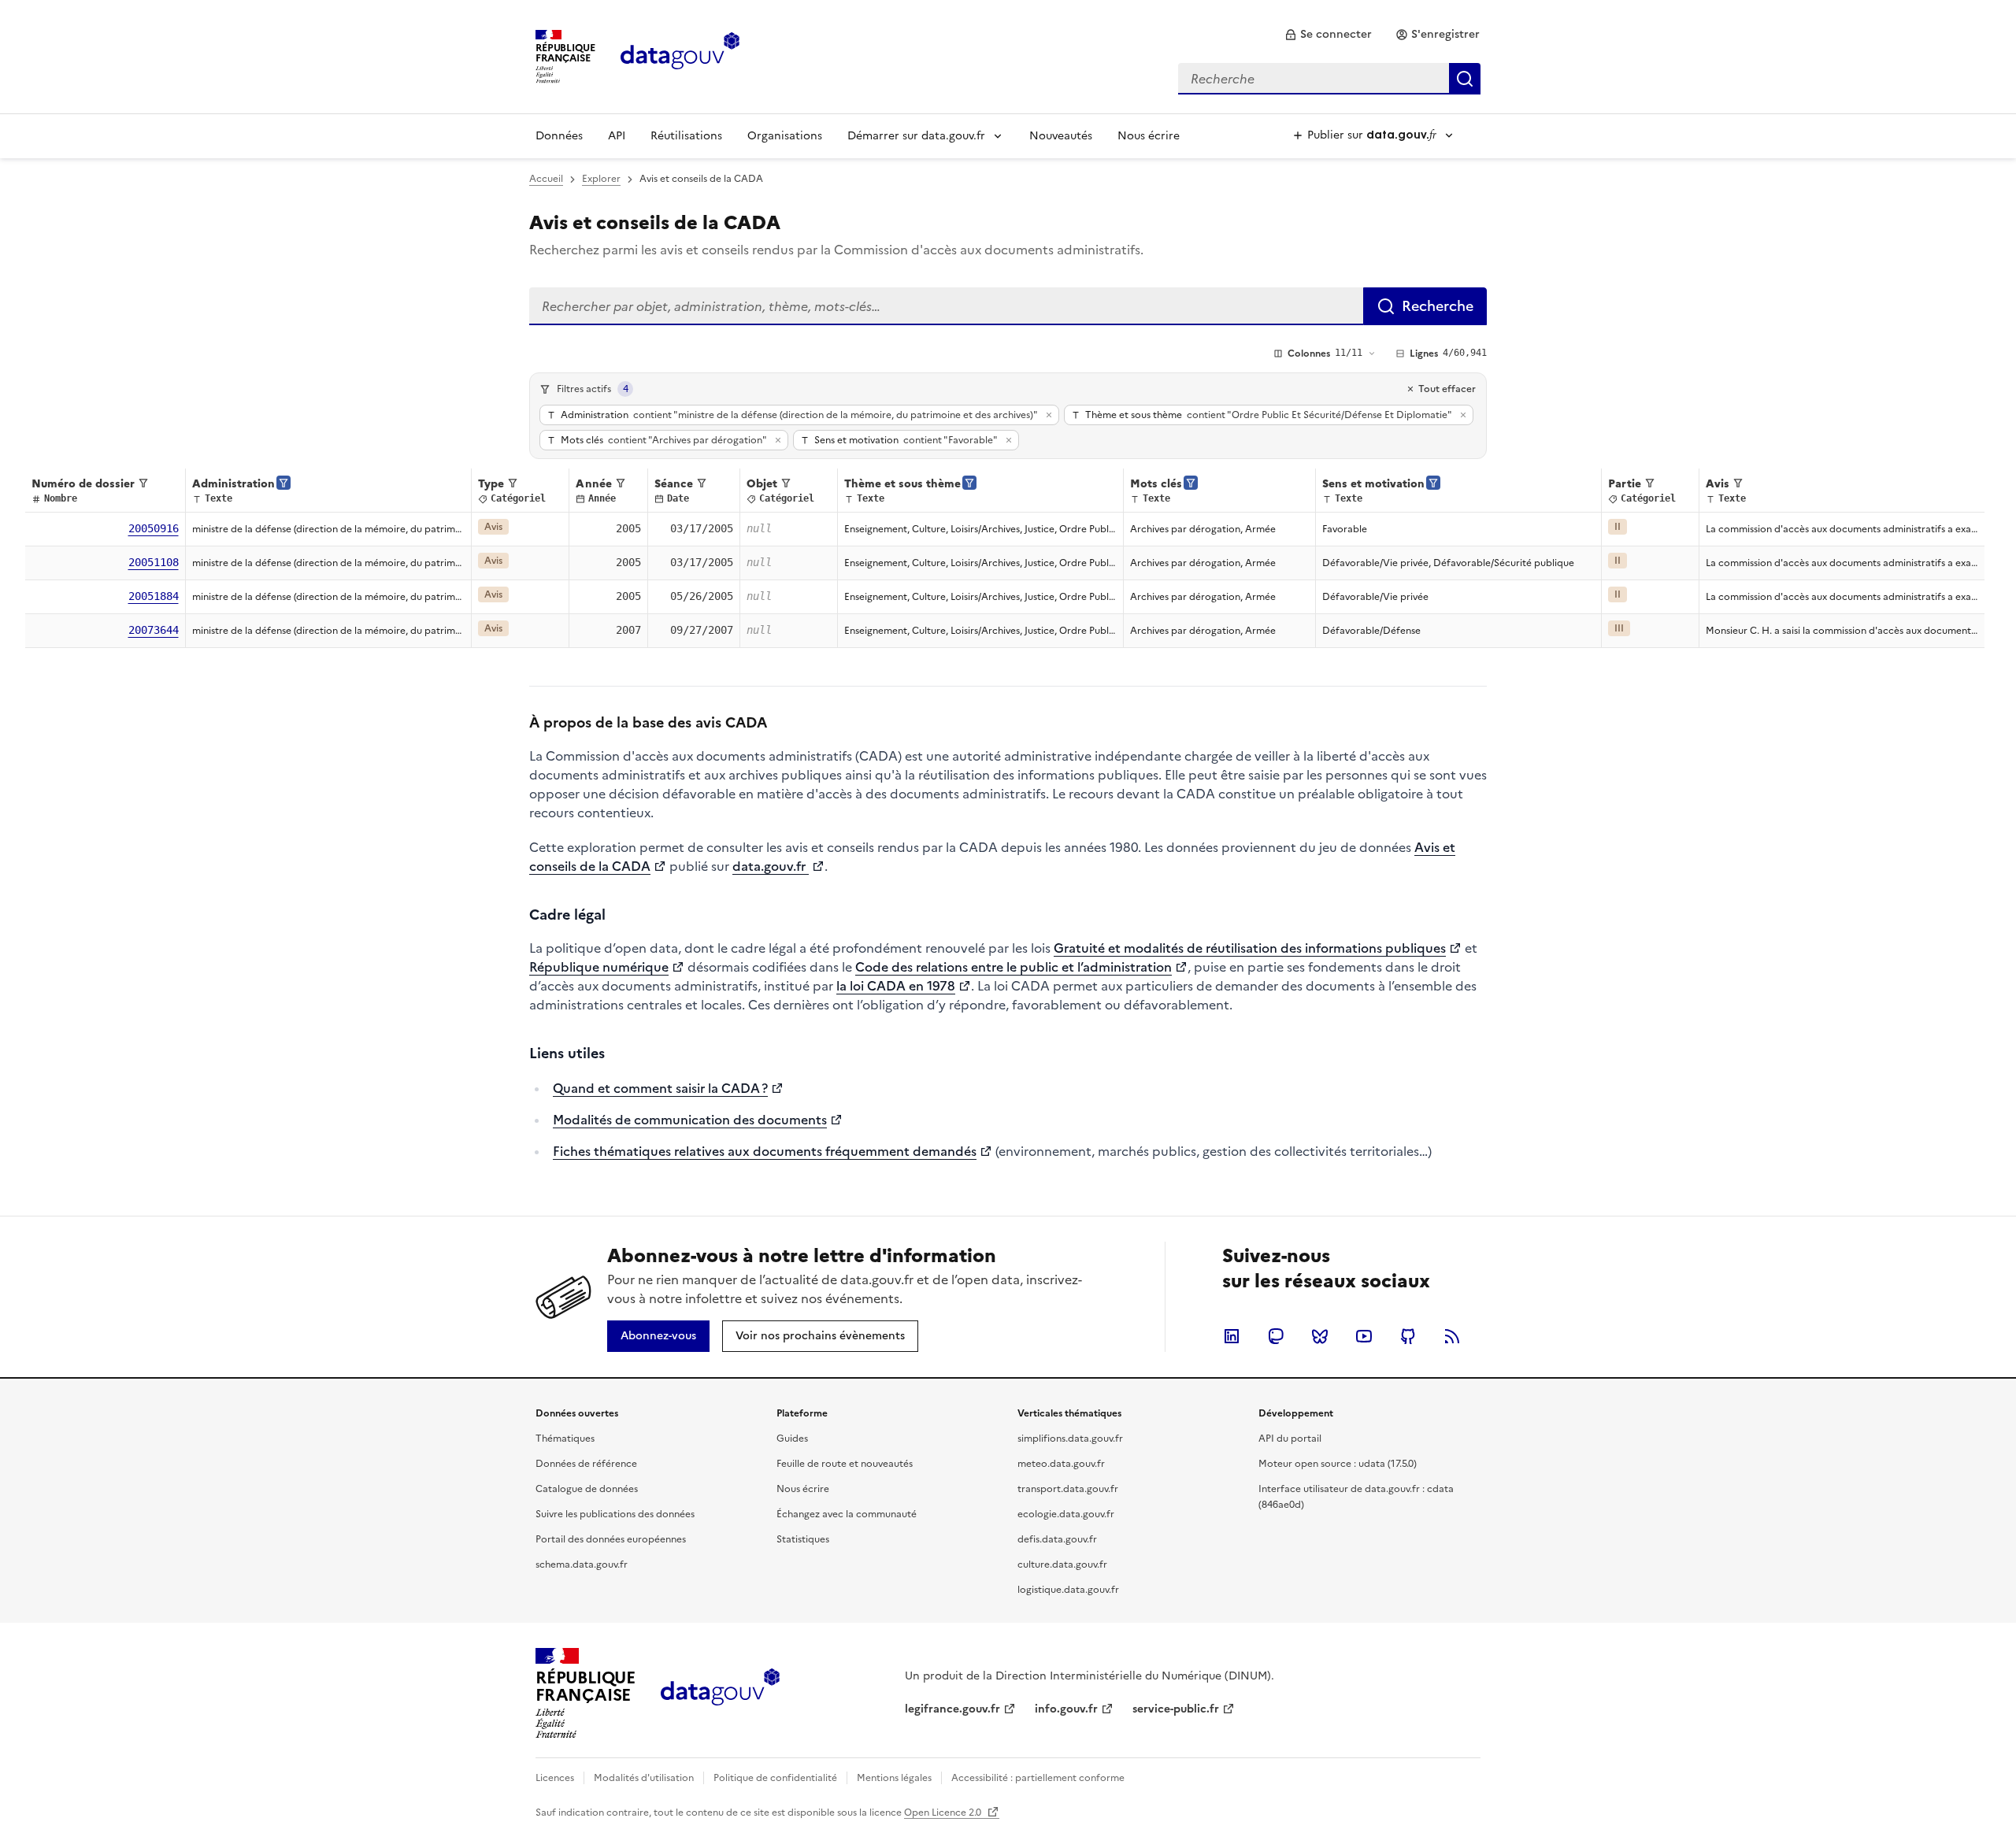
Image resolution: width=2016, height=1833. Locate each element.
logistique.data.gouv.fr (1068, 1590)
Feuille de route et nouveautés (845, 1464)
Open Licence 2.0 (944, 1813)
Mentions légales (894, 1778)
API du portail (1290, 1439)
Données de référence (586, 1464)
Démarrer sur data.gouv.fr (916, 136)
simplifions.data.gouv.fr (1070, 1439)
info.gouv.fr (1066, 1709)
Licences (555, 1778)
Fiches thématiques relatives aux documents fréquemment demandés (765, 1151)
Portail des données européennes (611, 1539)
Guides (792, 1439)
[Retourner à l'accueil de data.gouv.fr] (680, 55)
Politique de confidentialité (775, 1778)
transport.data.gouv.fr (1068, 1489)
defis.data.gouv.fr (1057, 1539)
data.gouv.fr (771, 866)
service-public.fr (1176, 1709)
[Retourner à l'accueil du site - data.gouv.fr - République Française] (720, 1693)
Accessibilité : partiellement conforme (1038, 1778)
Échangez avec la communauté (847, 1514)
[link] (1328, 35)
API (617, 136)
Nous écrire (1149, 136)
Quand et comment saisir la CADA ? (660, 1088)
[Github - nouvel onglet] (1408, 1336)
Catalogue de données (587, 1489)
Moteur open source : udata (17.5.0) (1338, 1464)
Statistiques (803, 1539)
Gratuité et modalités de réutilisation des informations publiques (1250, 948)
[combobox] (1329, 79)
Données (559, 136)
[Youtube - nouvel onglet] (1364, 1336)
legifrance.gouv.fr (952, 1709)
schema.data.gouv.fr (582, 1565)
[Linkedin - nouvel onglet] (1232, 1336)
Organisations (785, 136)
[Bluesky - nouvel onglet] (1320, 1336)
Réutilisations (686, 136)
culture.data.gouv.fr (1062, 1565)
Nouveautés (1061, 136)
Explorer (601, 179)
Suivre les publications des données (615, 1514)
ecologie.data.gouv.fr (1066, 1514)
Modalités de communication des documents (690, 1120)
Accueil (546, 179)
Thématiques (565, 1439)
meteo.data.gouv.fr (1061, 1464)
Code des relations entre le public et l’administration (1014, 967)
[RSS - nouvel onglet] (1452, 1336)
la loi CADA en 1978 (896, 986)
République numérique (599, 967)
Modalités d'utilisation (644, 1778)
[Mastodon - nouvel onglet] (1276, 1336)
